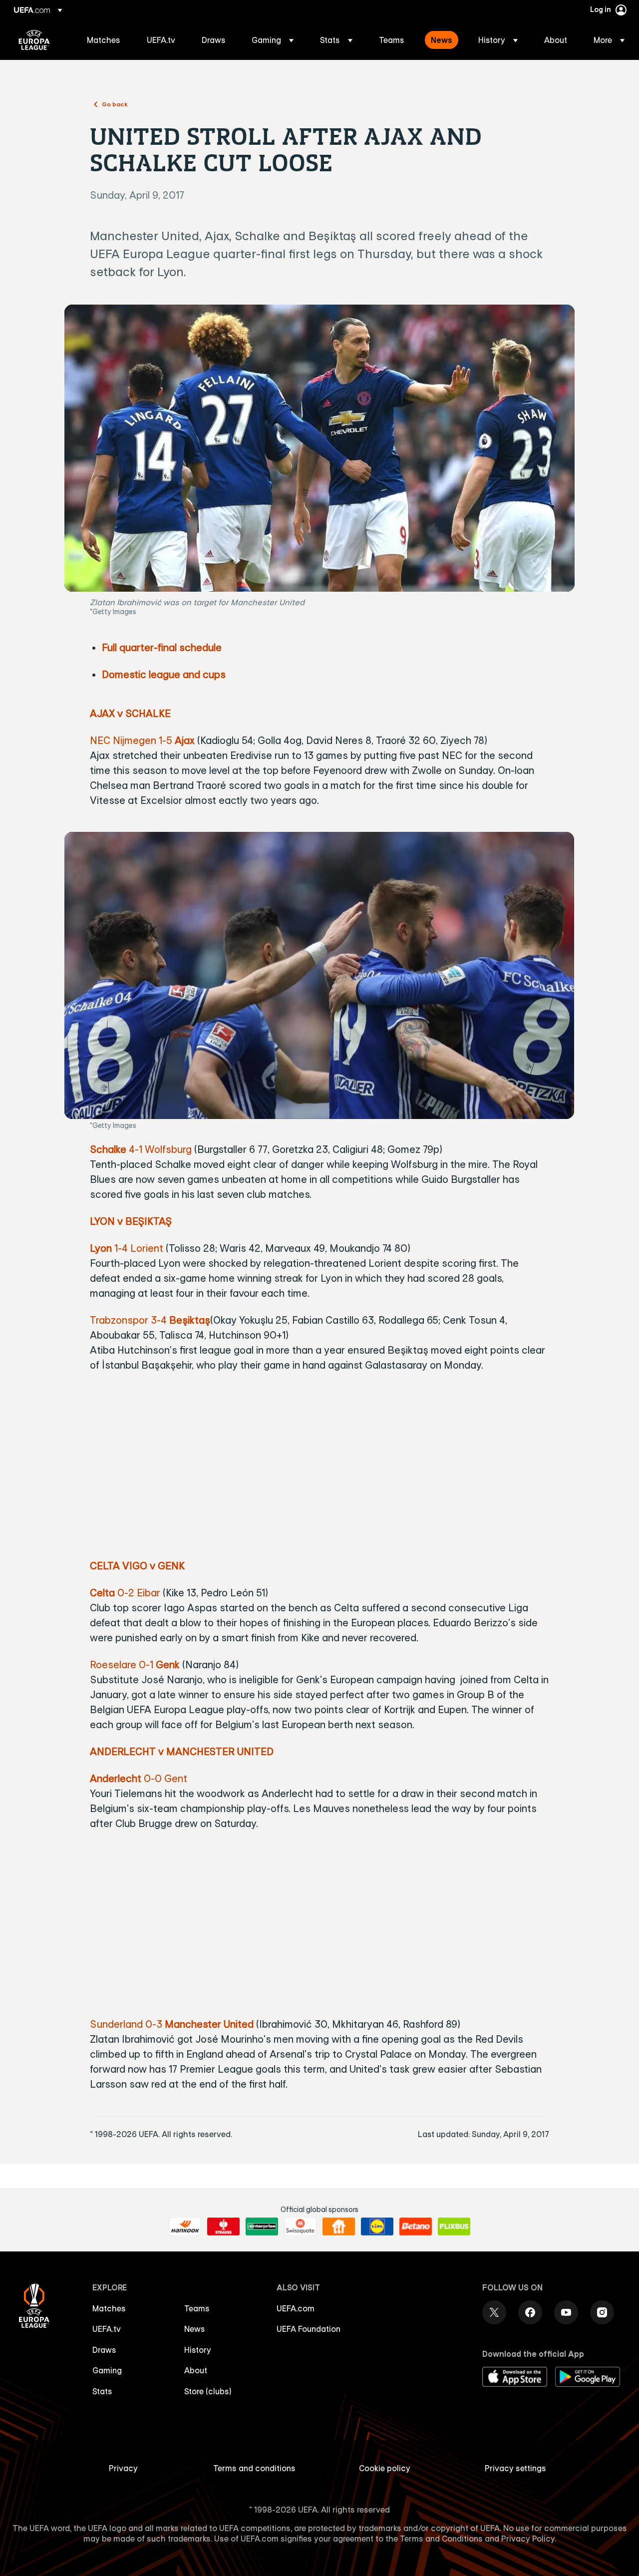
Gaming (107, 2370)
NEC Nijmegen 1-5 (142, 740)
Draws (104, 2350)
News (195, 2329)
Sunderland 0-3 (172, 2024)
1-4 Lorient (127, 1248)
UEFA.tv (107, 2329)
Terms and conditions (254, 2468)
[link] (104, 40)
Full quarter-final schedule (162, 647)
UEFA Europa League (34, 40)
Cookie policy (385, 2468)
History (198, 2350)
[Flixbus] (454, 2226)
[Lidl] (377, 2226)
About (196, 2370)
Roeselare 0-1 (135, 1664)
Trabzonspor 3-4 (130, 1320)
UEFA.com (296, 2308)
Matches (109, 2308)
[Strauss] (223, 2226)
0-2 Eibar (138, 1593)
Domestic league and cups (164, 674)
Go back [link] (115, 104)
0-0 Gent (139, 1778)
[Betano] (416, 2226)
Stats (102, 2391)
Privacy (123, 2468)
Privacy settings (515, 2468)
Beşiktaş (190, 1320)
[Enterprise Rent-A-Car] (262, 2226)
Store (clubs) (208, 2391)
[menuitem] (104, 40)
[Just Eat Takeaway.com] (339, 2226)
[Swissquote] (300, 2226)
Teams (197, 2308)
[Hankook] (185, 2226)
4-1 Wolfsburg (141, 1149)
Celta (102, 1593)
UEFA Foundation (309, 2329)
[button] (273, 40)
